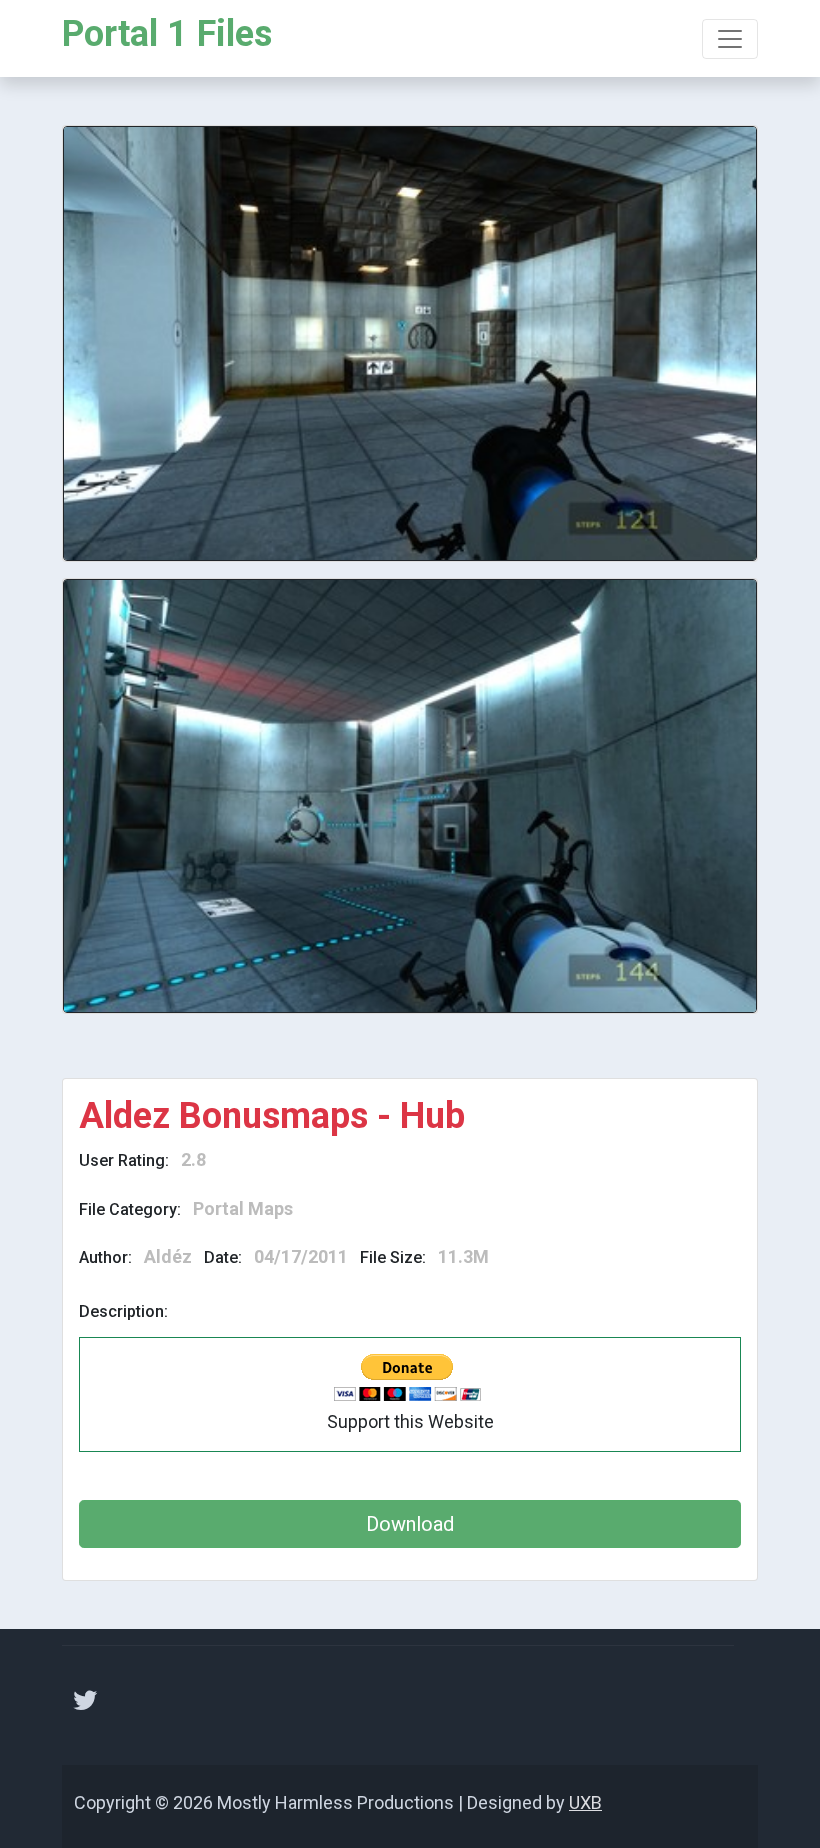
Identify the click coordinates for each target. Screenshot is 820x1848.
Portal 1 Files (167, 34)
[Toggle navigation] (730, 39)
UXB (585, 1802)
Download (410, 1524)
